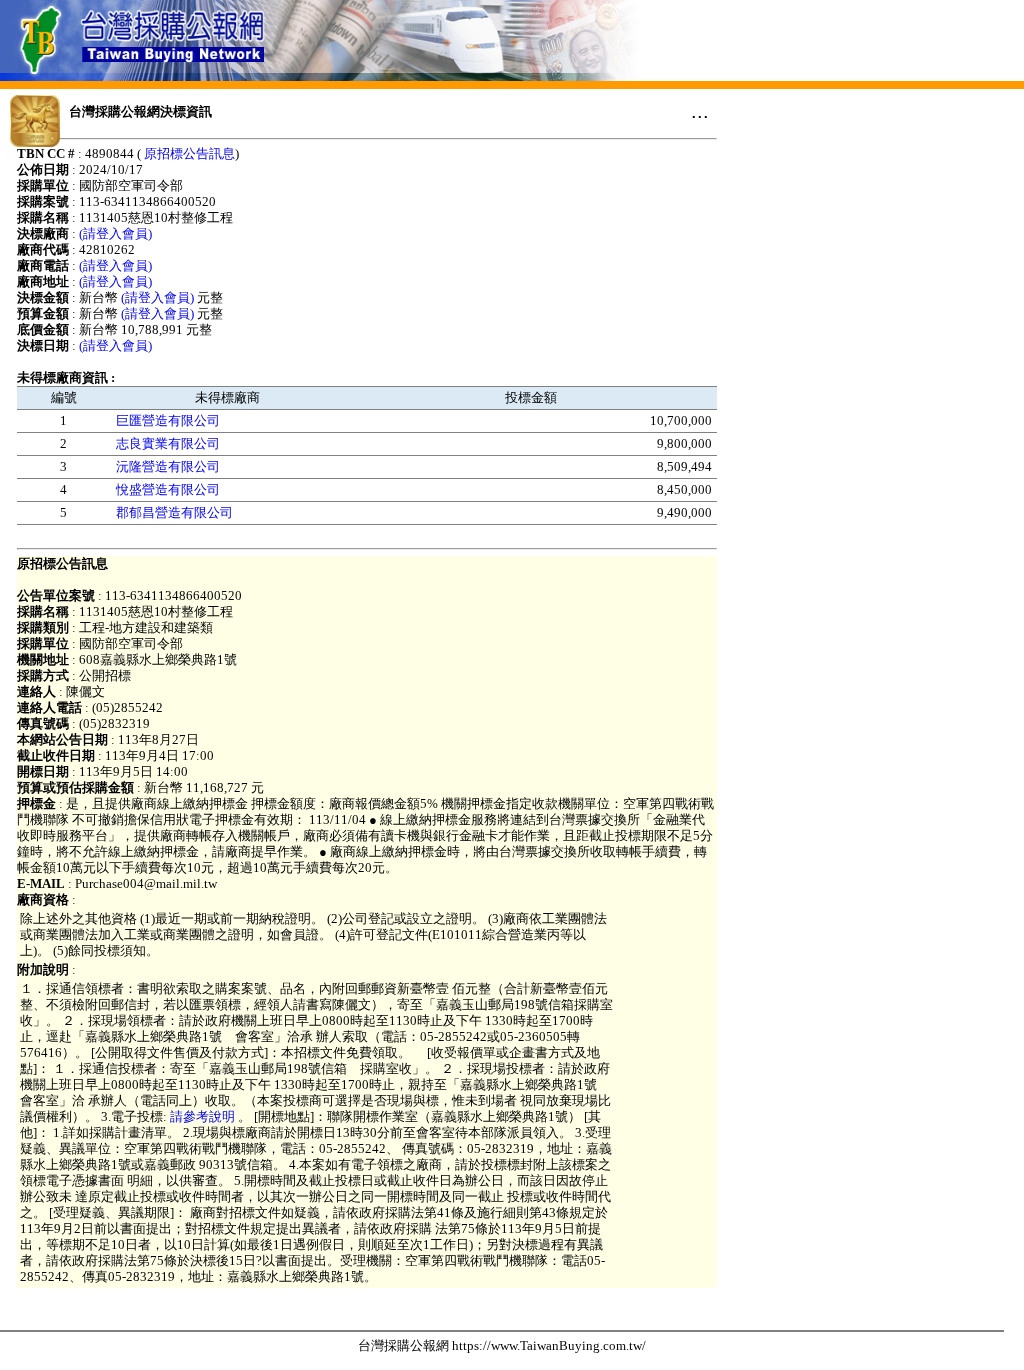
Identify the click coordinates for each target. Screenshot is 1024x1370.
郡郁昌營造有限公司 (174, 512)
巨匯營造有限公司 (168, 420)
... (700, 111)
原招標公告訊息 (189, 153)
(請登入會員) (115, 233)
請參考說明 (204, 1116)
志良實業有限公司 (168, 443)
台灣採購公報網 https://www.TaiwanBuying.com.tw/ (502, 1345)
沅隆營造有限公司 (168, 466)
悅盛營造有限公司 (168, 489)
